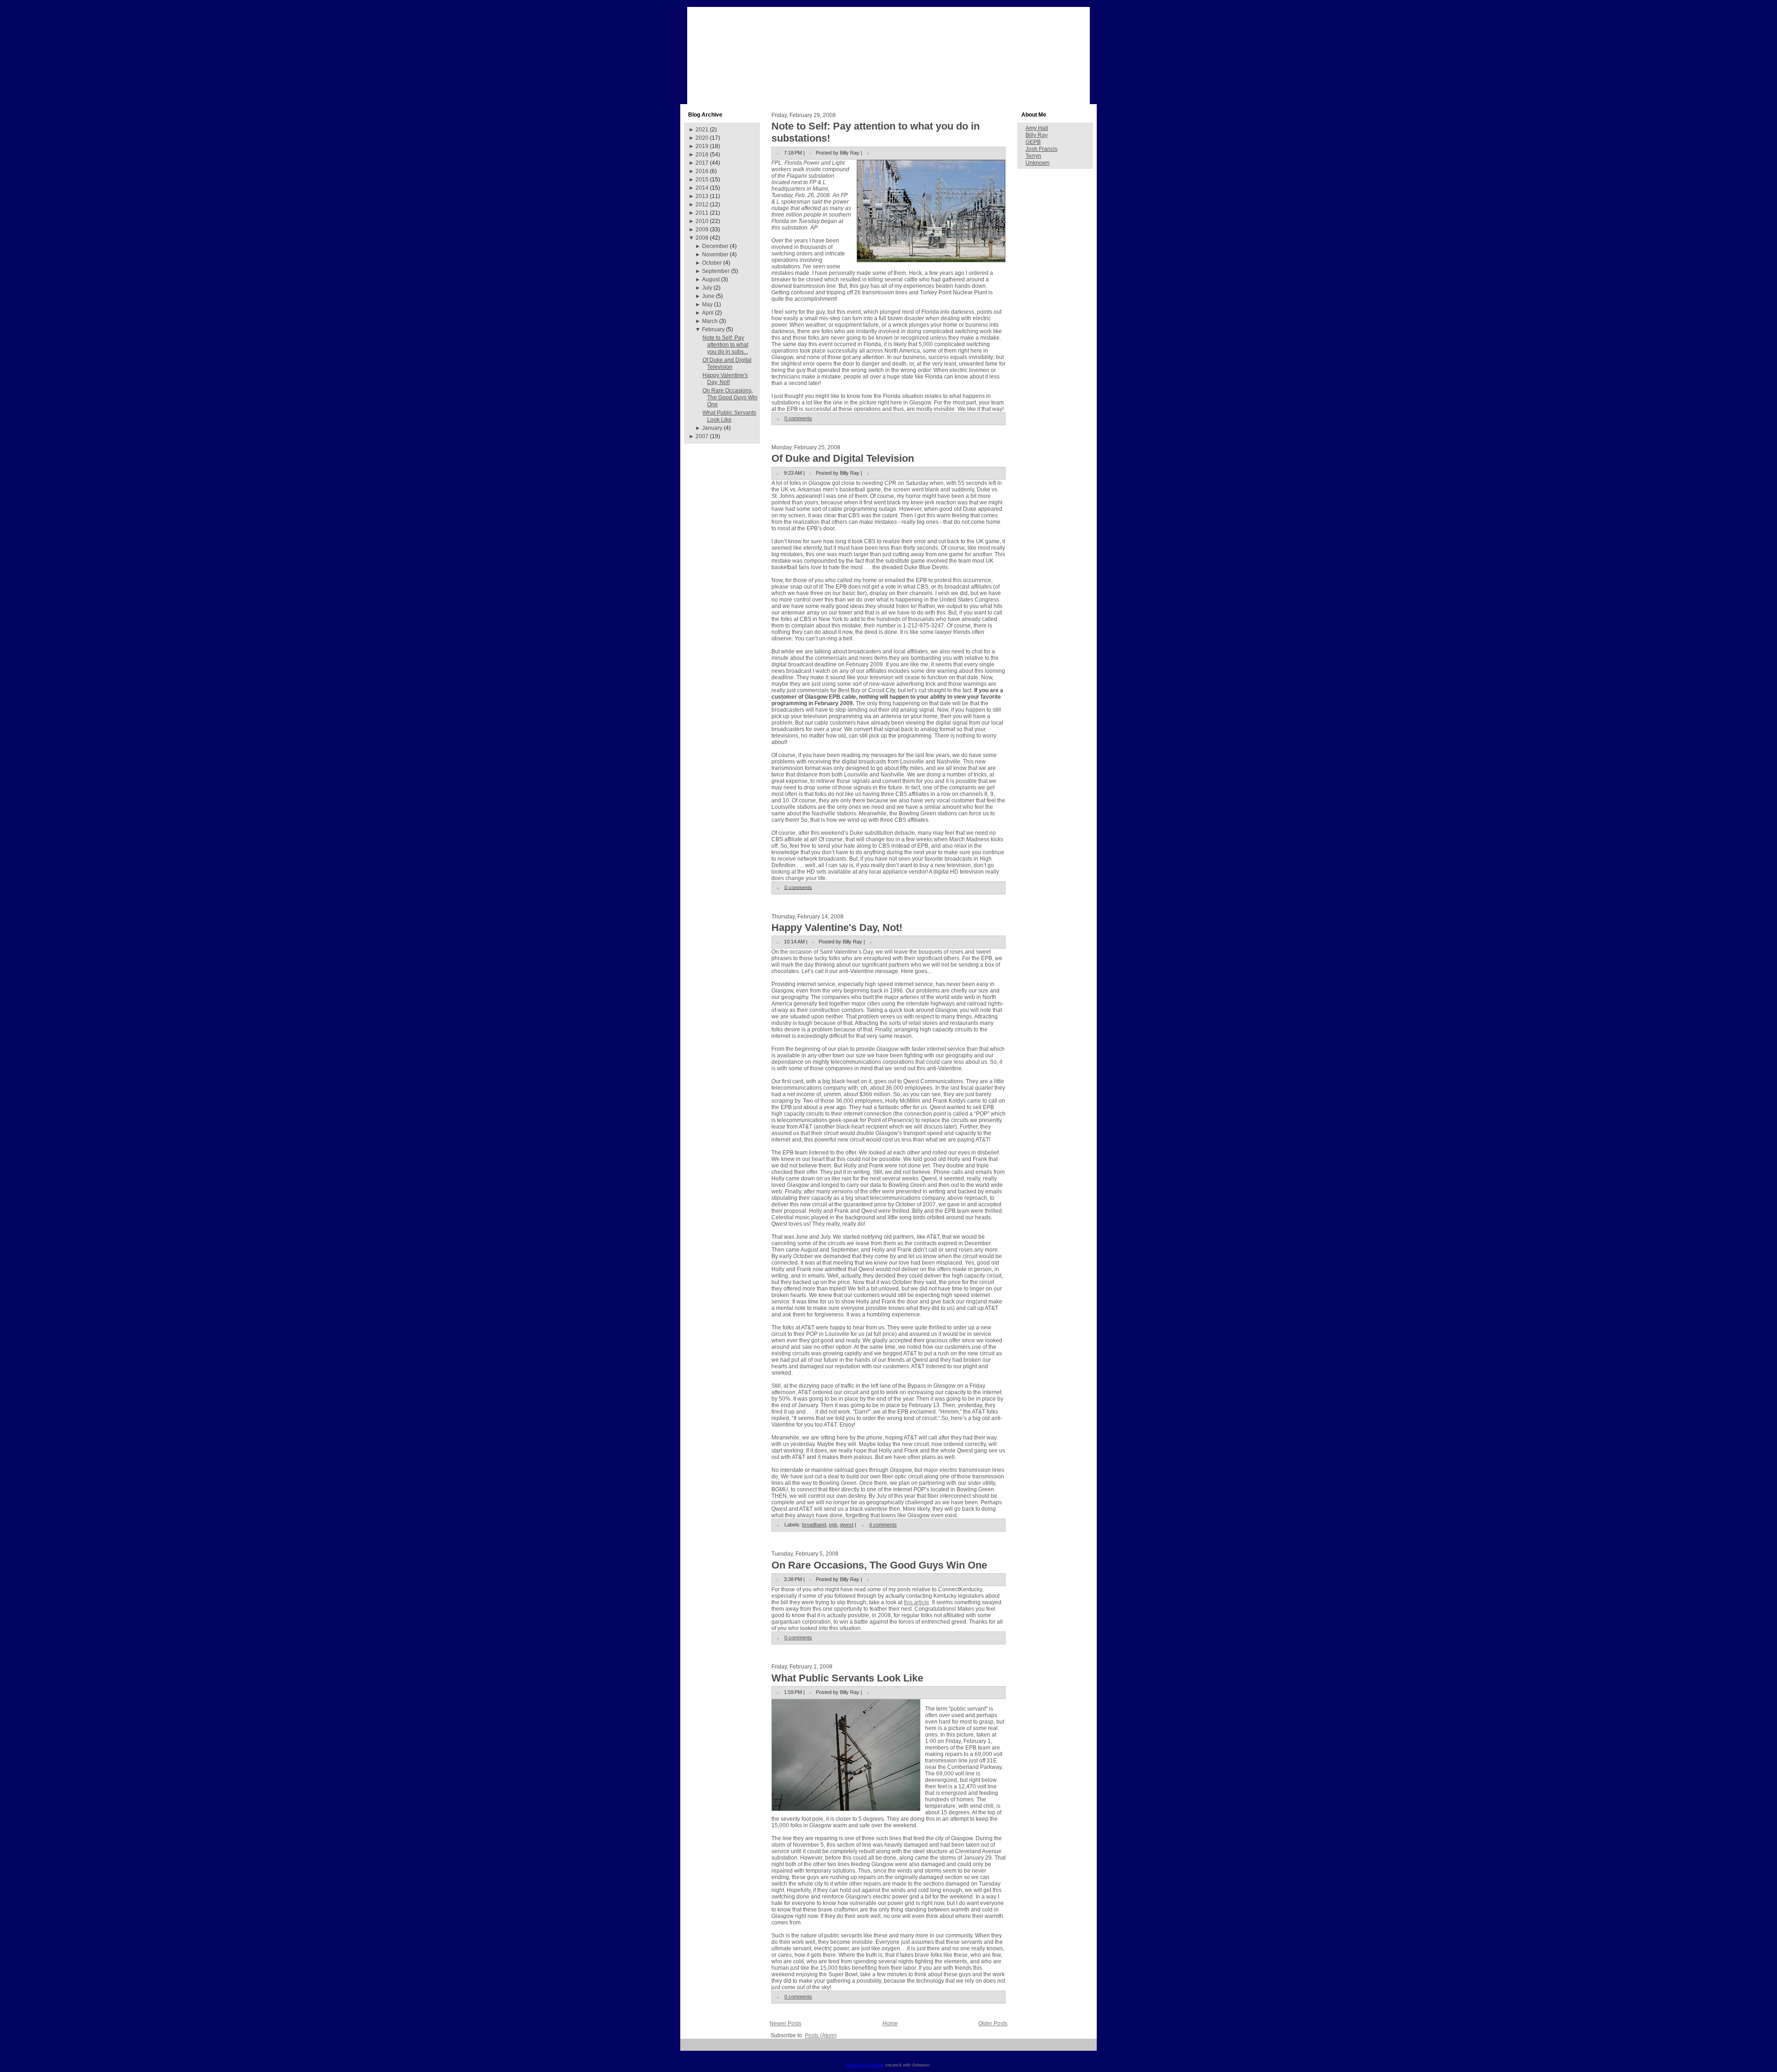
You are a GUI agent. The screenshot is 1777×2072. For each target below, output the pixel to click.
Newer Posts (786, 2023)
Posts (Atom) (821, 2035)
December (715, 246)
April (708, 313)
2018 (702, 155)
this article (916, 1602)
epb (833, 1525)
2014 (702, 188)
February (713, 329)
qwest (847, 1525)
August (711, 279)
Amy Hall (1037, 128)
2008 (702, 238)
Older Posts (993, 2023)
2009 (702, 230)
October (712, 263)
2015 (702, 180)
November (715, 254)
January (712, 428)
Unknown (1038, 163)
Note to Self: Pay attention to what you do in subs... (725, 345)
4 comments (883, 1525)
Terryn (1033, 156)
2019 (702, 146)
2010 (702, 221)
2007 (702, 436)
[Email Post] (868, 153)
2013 (702, 196)
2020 (702, 138)
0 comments (798, 418)
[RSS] (691, 2048)
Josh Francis (1041, 149)
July (707, 288)
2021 (702, 130)
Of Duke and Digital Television (727, 363)
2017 (702, 163)
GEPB (1033, 142)
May (707, 304)
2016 (702, 171)
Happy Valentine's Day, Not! (725, 379)
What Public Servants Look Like (729, 416)
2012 (702, 205)
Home (890, 2023)
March (710, 321)
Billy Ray (1037, 135)
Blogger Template (865, 2065)
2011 (702, 213)
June (708, 296)
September (716, 271)
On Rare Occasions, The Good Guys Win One (730, 397)
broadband (814, 1525)
